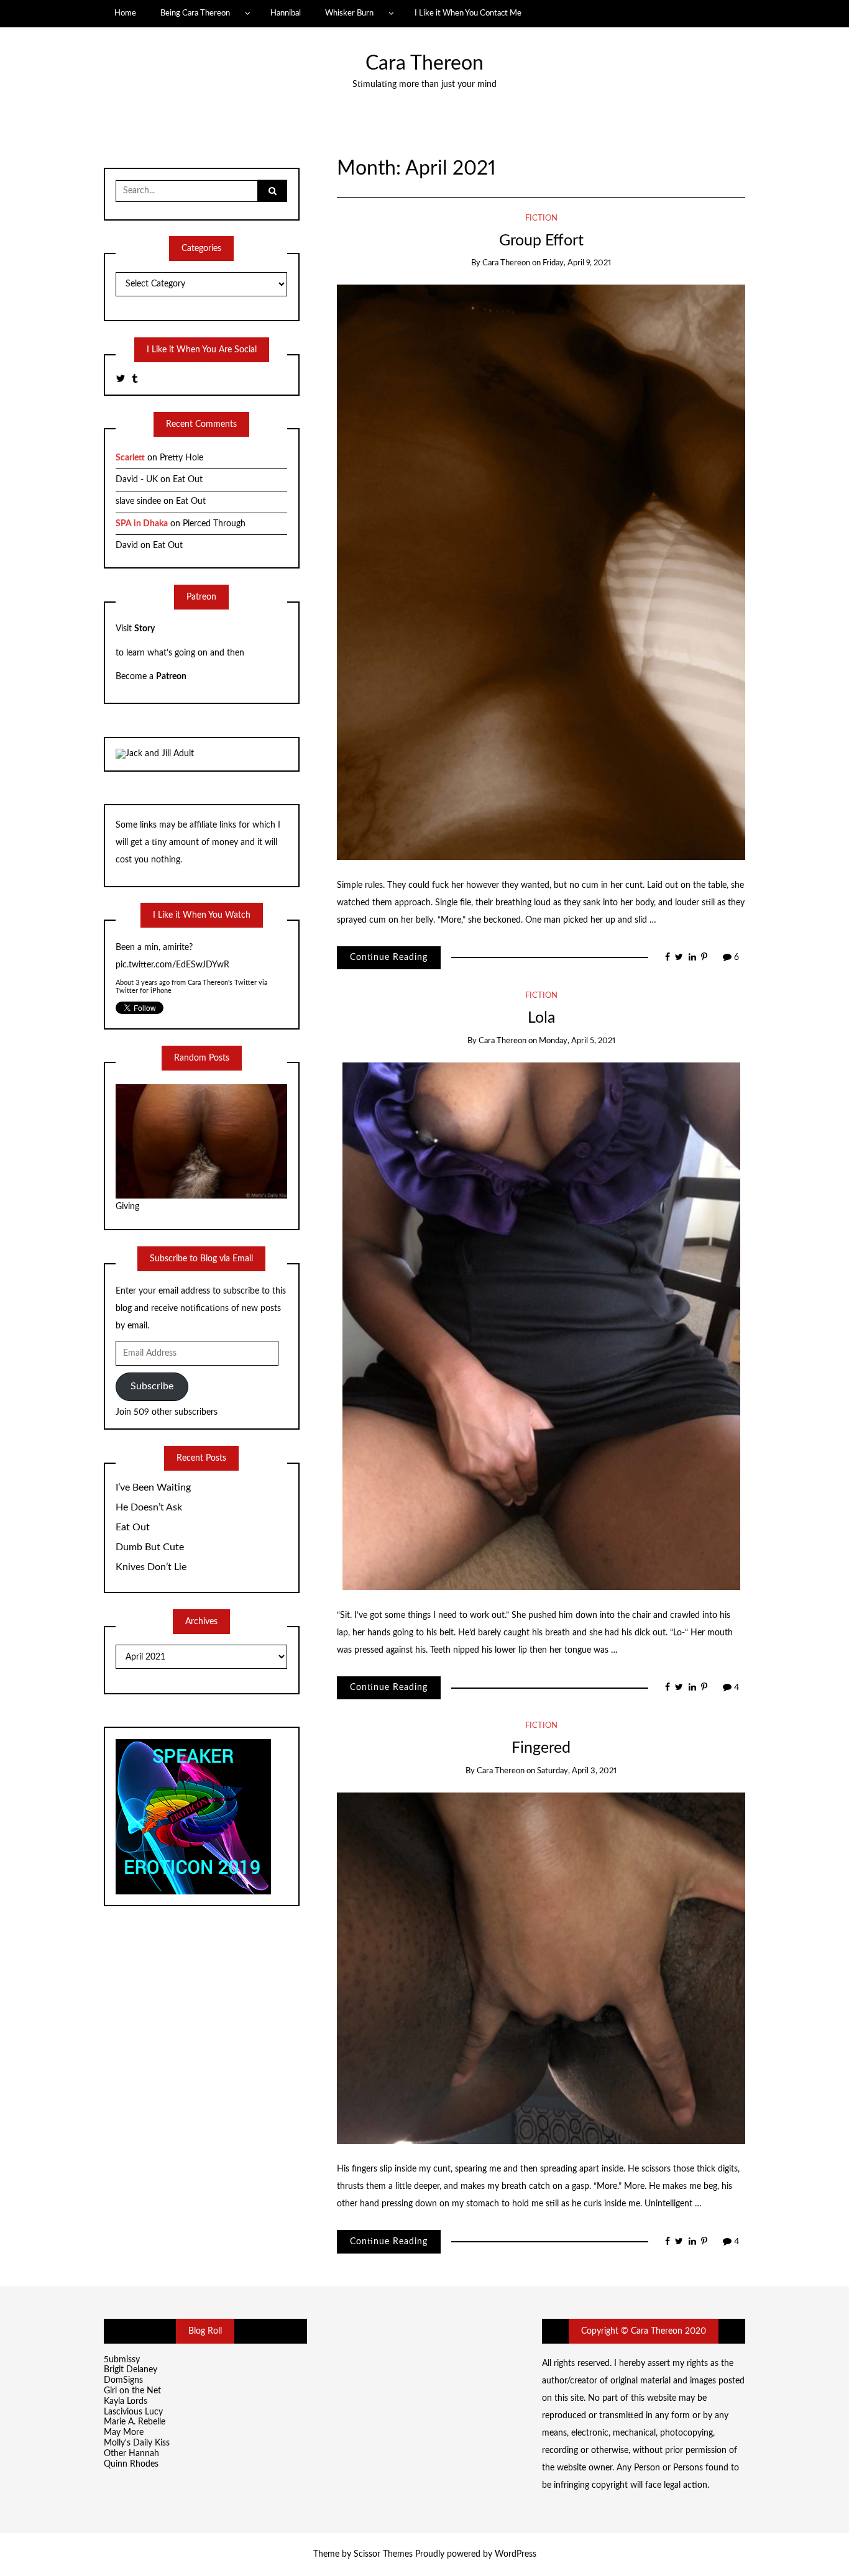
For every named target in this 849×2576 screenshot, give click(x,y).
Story (145, 629)
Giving (127, 1207)
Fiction (541, 218)
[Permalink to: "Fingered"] (541, 1968)
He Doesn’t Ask (149, 1507)
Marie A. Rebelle (135, 2422)
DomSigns (123, 2380)
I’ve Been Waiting (153, 1487)
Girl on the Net (132, 2391)
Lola (541, 1018)
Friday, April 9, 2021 (577, 263)
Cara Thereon (424, 64)
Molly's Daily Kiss (137, 2443)
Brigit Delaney (131, 2370)
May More (124, 2432)
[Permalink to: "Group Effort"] (541, 572)
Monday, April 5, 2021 (577, 1041)
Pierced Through (214, 524)
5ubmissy (122, 2360)
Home (125, 13)
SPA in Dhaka (142, 524)
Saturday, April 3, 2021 (577, 1771)
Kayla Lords (126, 2401)
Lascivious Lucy (133, 2412)
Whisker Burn (349, 13)
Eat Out (188, 480)
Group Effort (541, 241)
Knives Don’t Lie (151, 1567)
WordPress (516, 2554)
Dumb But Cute (150, 1547)
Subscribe (152, 1386)
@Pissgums (137, 948)
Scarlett (130, 458)
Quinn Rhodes (131, 2464)
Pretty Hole (181, 458)
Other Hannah (131, 2454)
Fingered (541, 1748)
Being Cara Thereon (195, 13)
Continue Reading (389, 957)
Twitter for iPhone (144, 973)
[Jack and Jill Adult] (155, 754)
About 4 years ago (143, 965)
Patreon (171, 677)
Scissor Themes (383, 2554)
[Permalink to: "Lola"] (541, 1326)
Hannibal (286, 13)
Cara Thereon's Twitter (223, 965)
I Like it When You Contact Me (468, 13)
